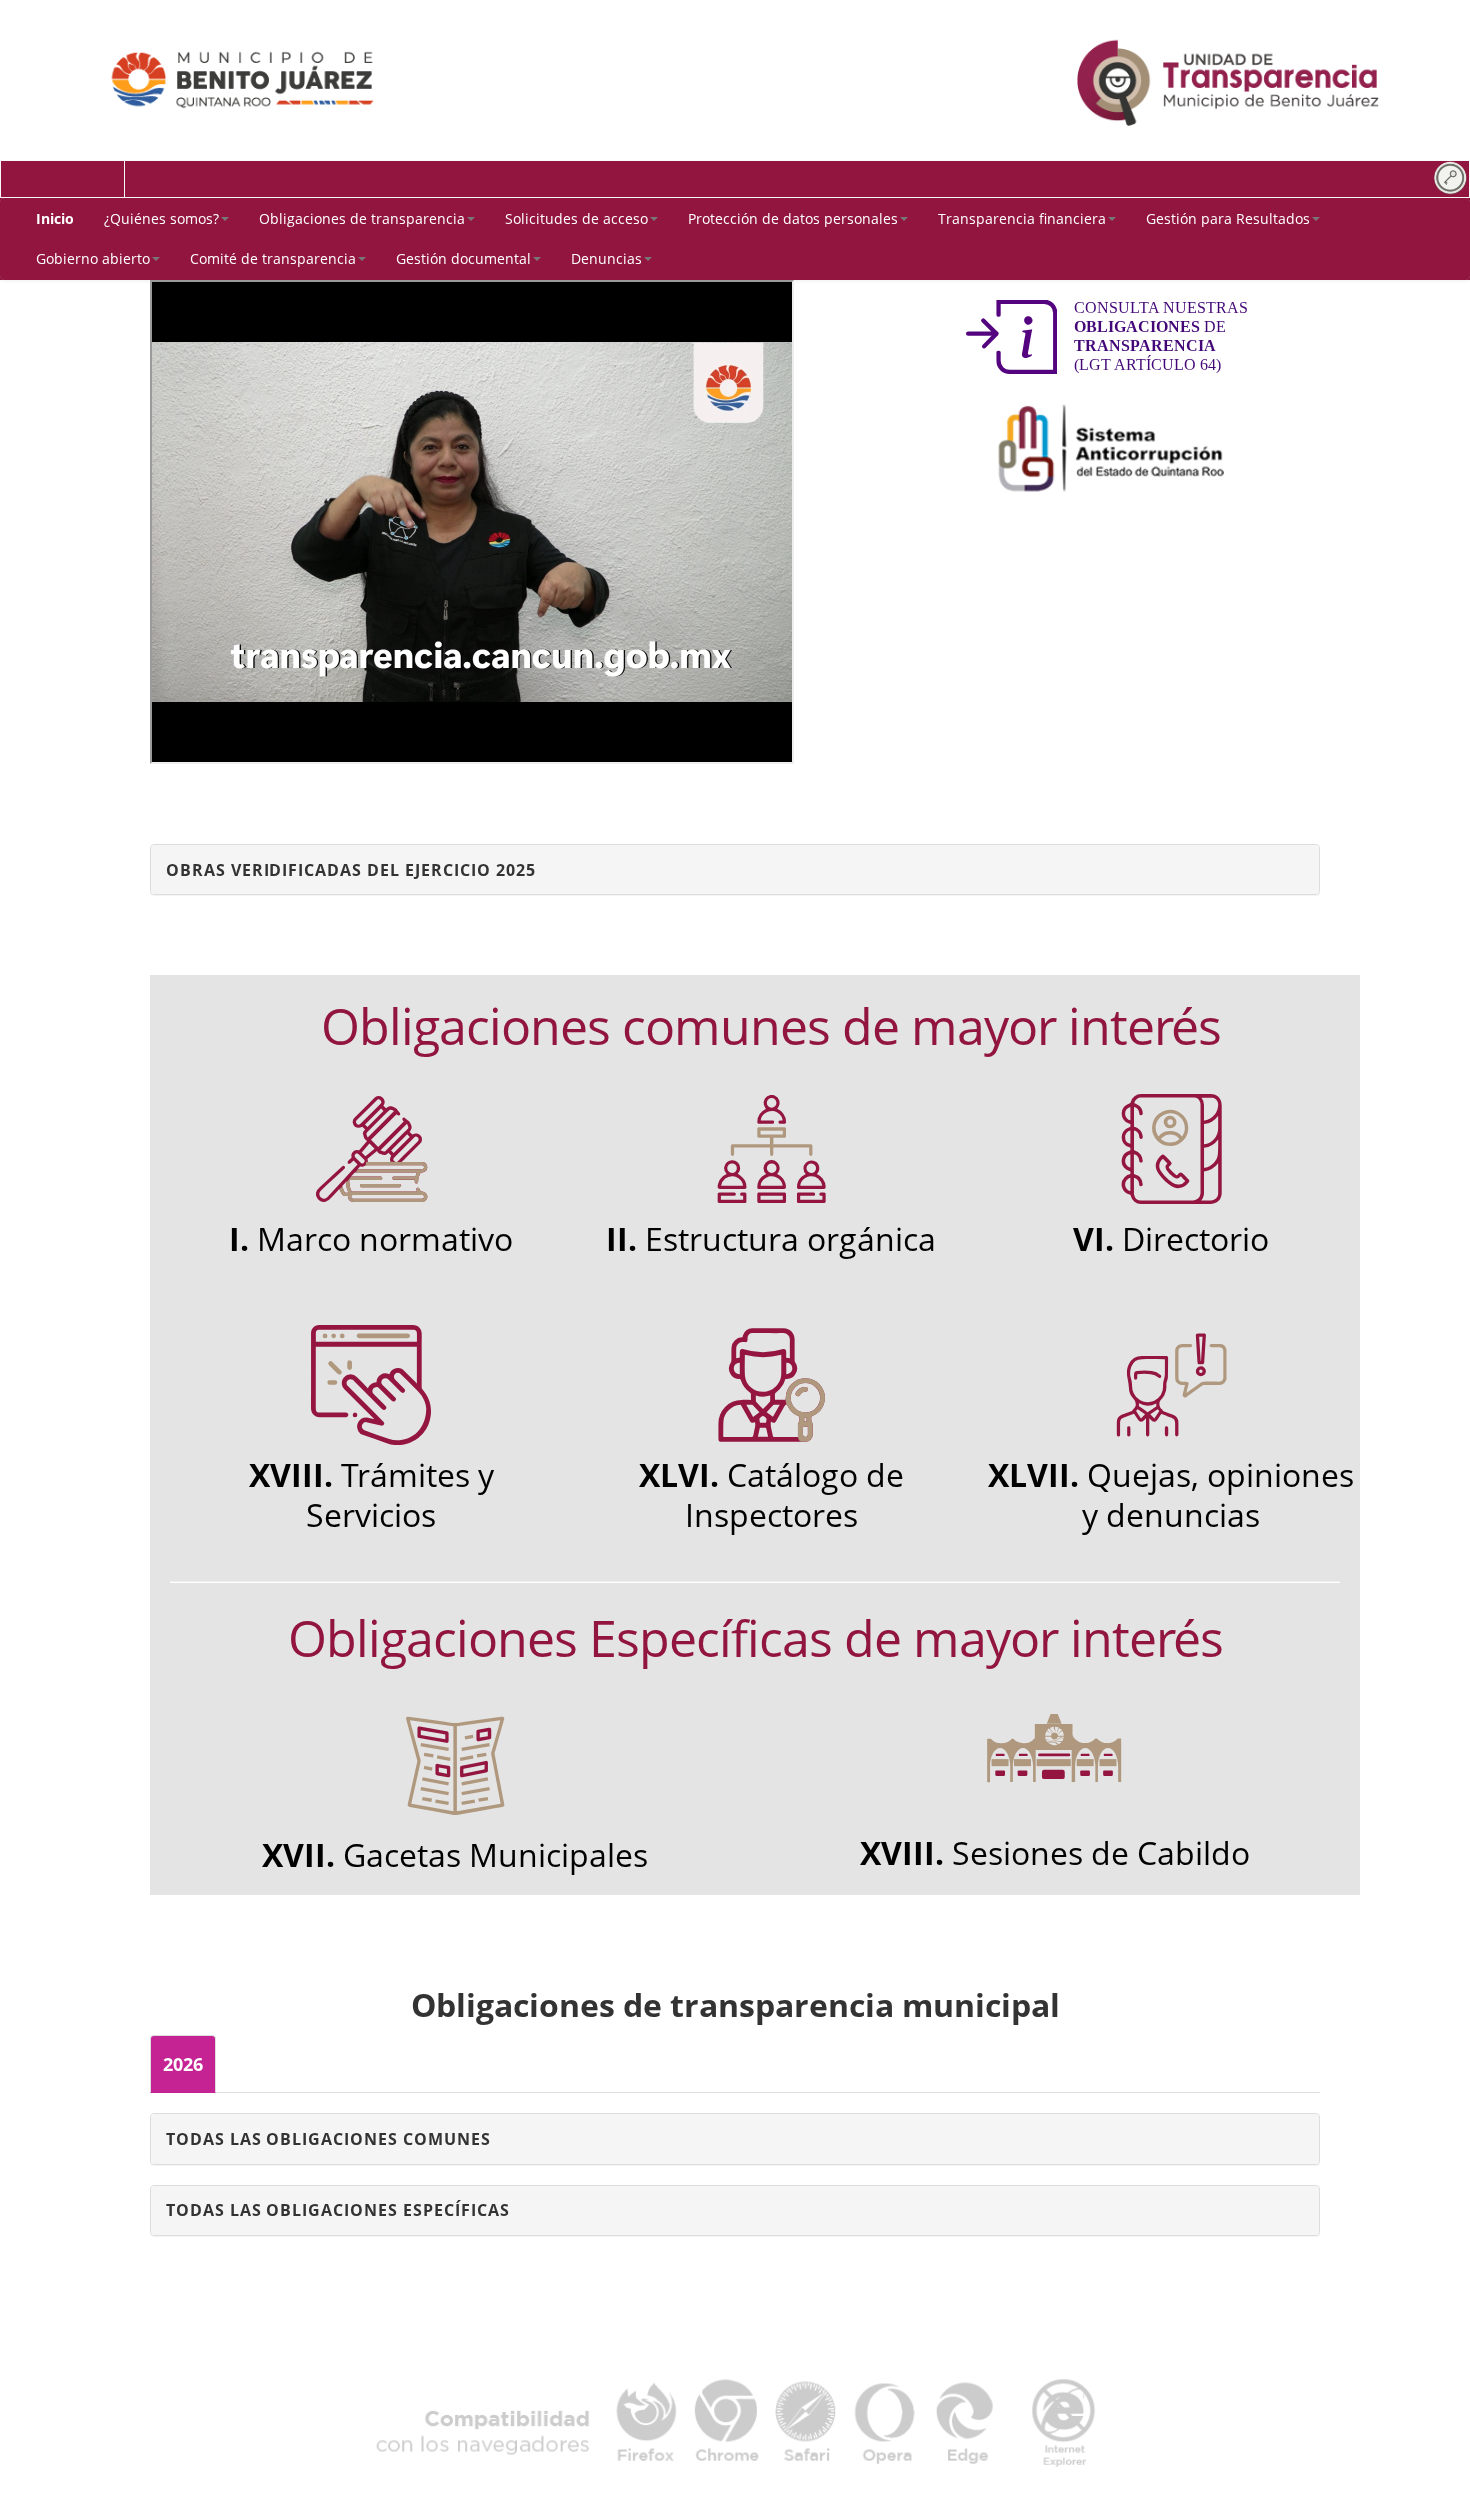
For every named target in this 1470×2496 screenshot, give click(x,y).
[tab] (735, 869)
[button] (166, 219)
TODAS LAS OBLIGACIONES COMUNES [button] (328, 2139)
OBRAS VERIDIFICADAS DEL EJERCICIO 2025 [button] (351, 870)
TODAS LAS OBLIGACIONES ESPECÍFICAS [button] (338, 2210)
